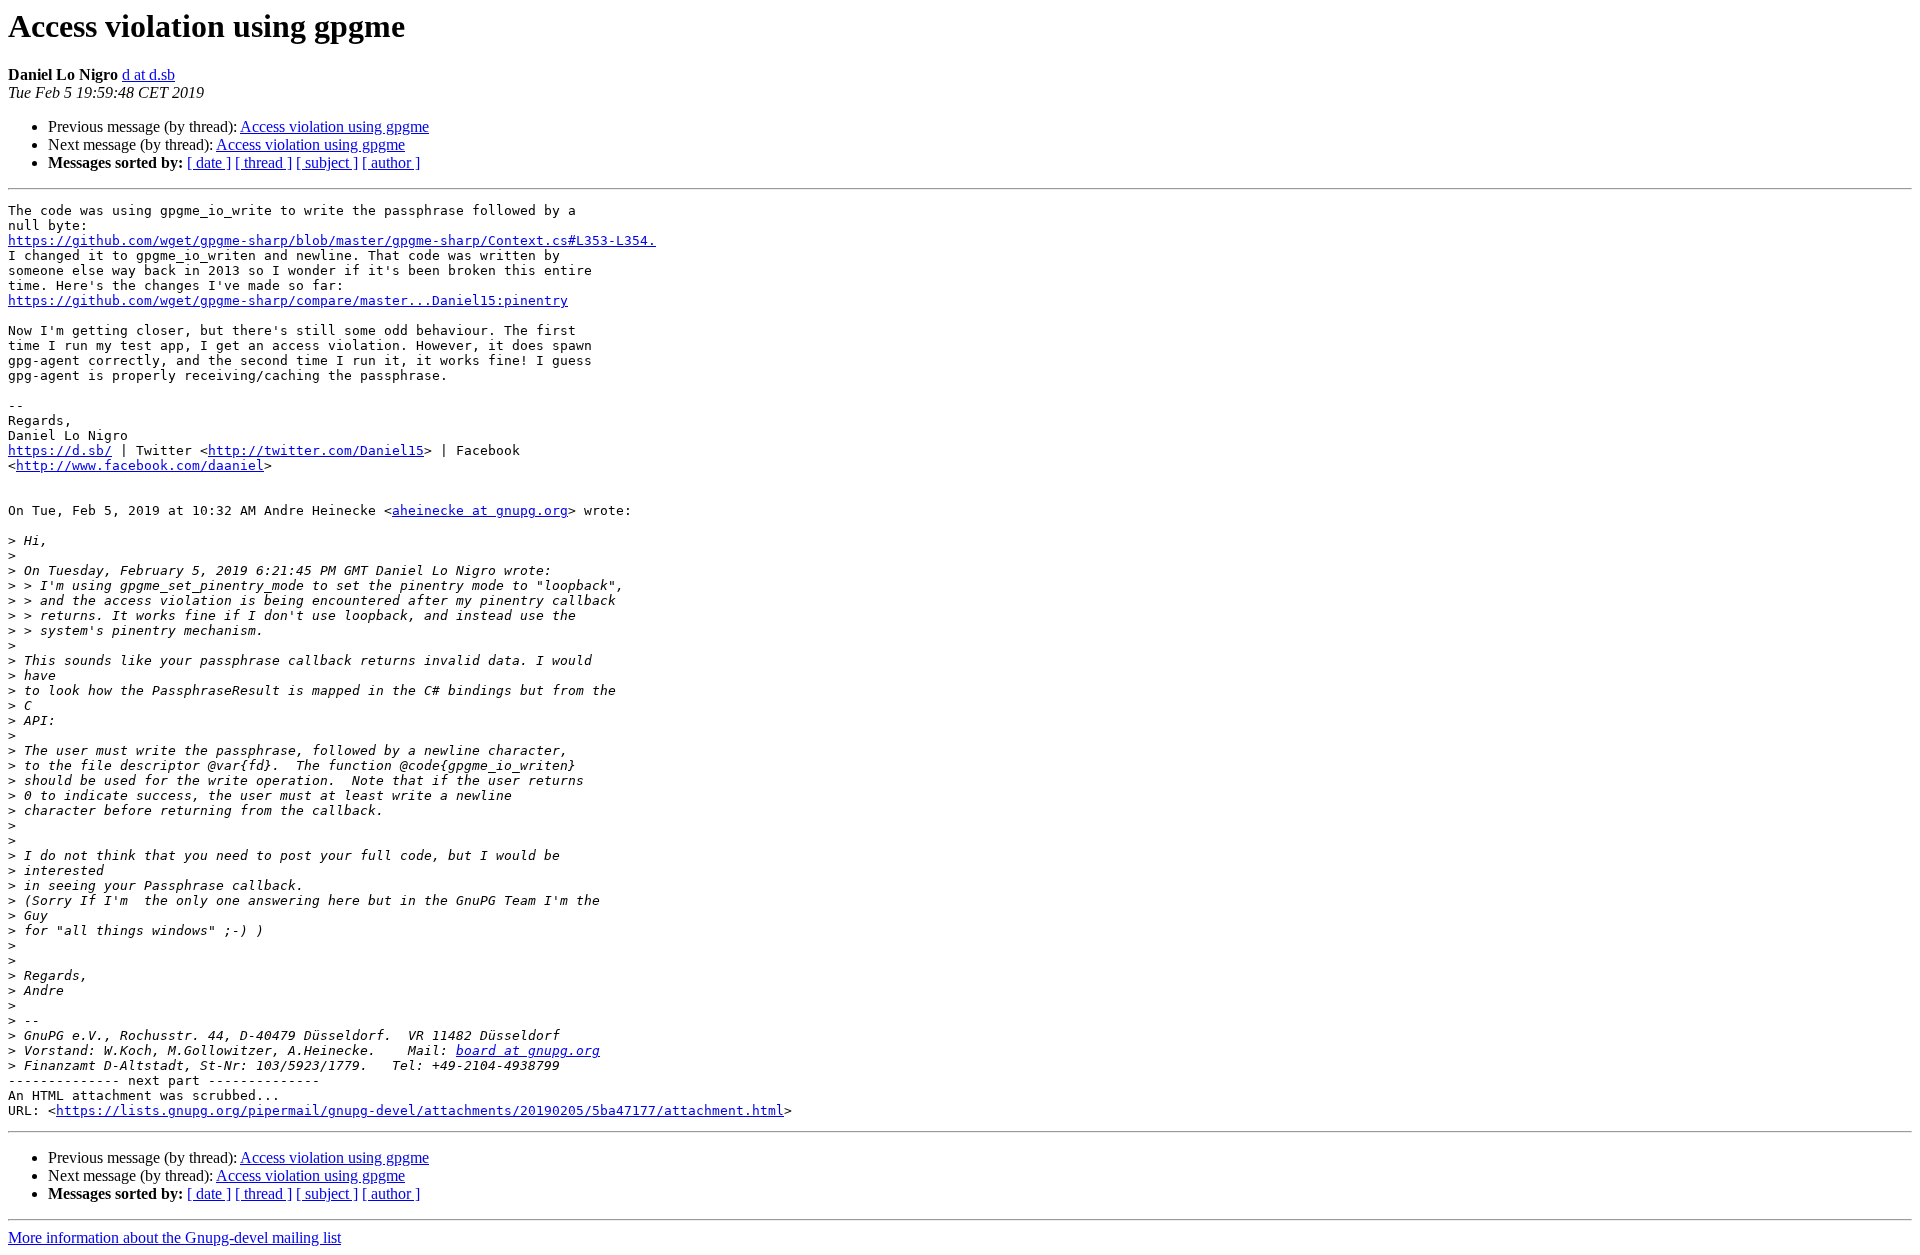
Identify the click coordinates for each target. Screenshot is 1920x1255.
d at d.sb (148, 74)
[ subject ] (327, 162)
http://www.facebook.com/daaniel (140, 465)
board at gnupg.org (528, 1050)
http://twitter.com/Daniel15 (316, 450)
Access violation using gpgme (334, 126)
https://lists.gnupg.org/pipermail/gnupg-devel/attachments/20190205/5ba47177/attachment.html (420, 1110)
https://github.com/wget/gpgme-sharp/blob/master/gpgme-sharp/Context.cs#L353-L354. (332, 240)
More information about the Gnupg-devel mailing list (174, 1237)
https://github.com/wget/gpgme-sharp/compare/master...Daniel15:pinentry (288, 300)
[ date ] (209, 162)
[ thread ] (263, 162)
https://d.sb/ (60, 450)
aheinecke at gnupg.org (480, 510)
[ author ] (391, 162)
